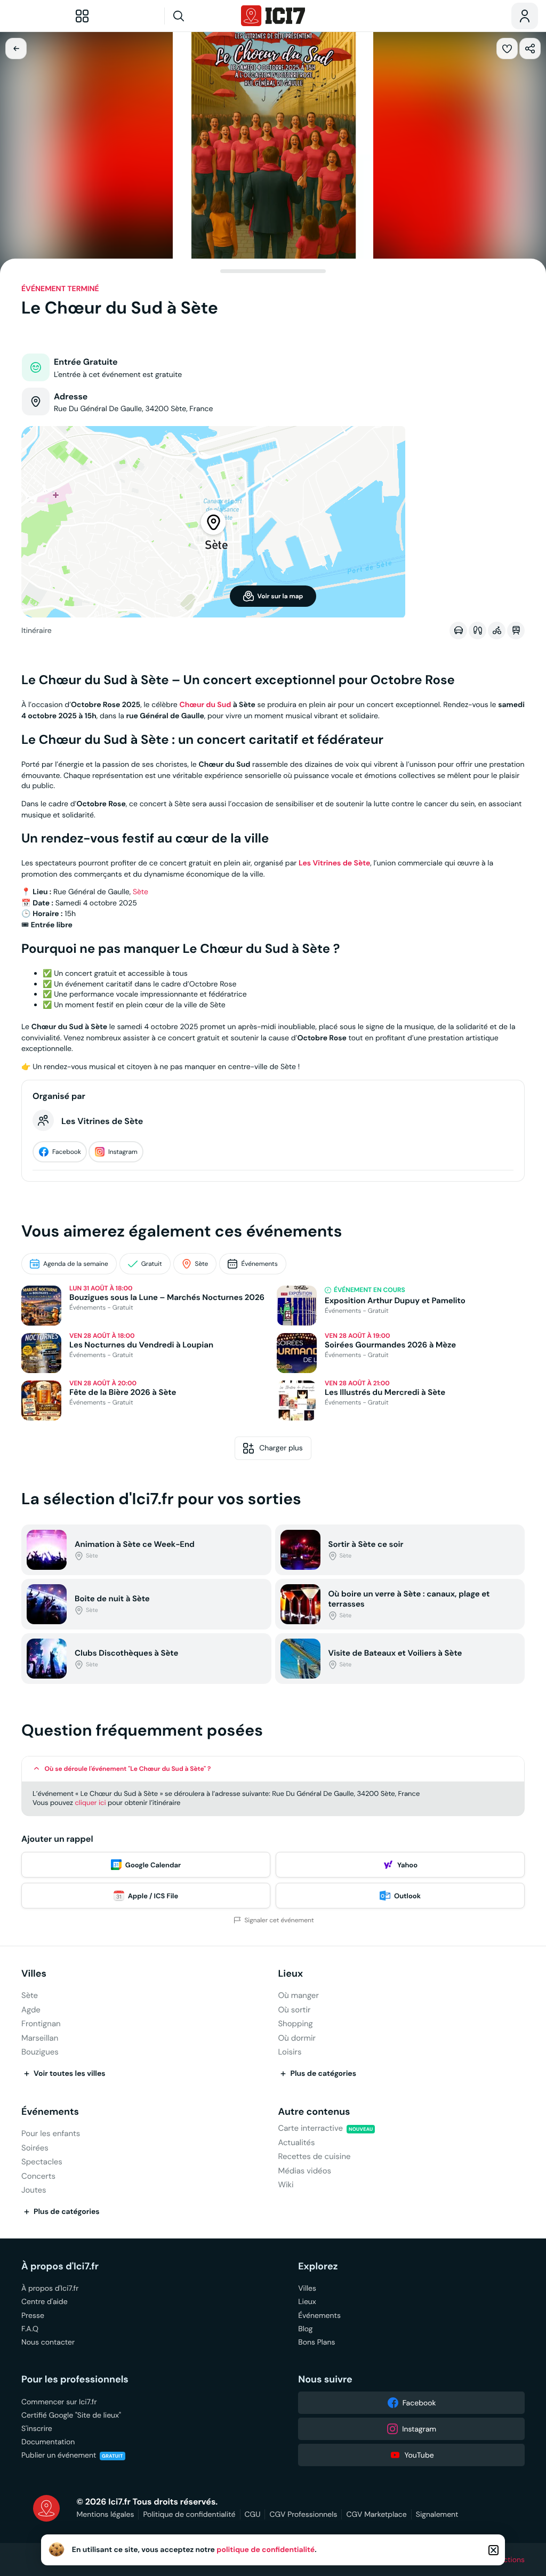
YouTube (419, 2455)
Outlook (407, 1896)
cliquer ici (90, 1803)
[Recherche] (199, 16)
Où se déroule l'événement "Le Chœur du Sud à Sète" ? (128, 1769)
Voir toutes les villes (70, 2074)
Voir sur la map (280, 596)
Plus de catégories (323, 2074)
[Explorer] (82, 16)
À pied (477, 630)
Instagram (123, 1152)
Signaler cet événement (279, 1920)
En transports (516, 630)
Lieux (290, 1974)
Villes (34, 1974)
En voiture (458, 630)
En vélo (497, 630)
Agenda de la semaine (76, 1264)
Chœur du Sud (205, 705)
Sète (140, 892)
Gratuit (152, 1264)
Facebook (67, 1152)
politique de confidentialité (266, 2550)
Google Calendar (153, 1865)
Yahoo (407, 1865)
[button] (507, 49)
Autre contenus (314, 2112)
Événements (259, 1264)
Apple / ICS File (153, 1896)
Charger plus (281, 1448)
